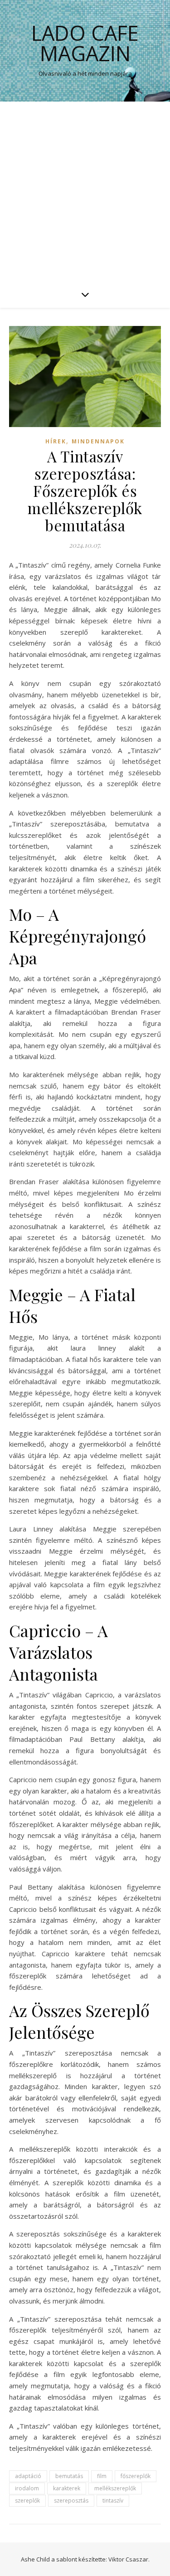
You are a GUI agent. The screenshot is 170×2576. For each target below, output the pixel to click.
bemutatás (69, 2476)
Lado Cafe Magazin (85, 43)
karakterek (67, 2488)
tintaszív (113, 2501)
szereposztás (71, 2501)
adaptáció (28, 2476)
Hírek (56, 441)
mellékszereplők (115, 2488)
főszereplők (136, 2476)
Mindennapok (98, 441)
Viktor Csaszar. (129, 2559)
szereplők (27, 2501)
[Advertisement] (85, 191)
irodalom (27, 2488)
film (102, 2476)
